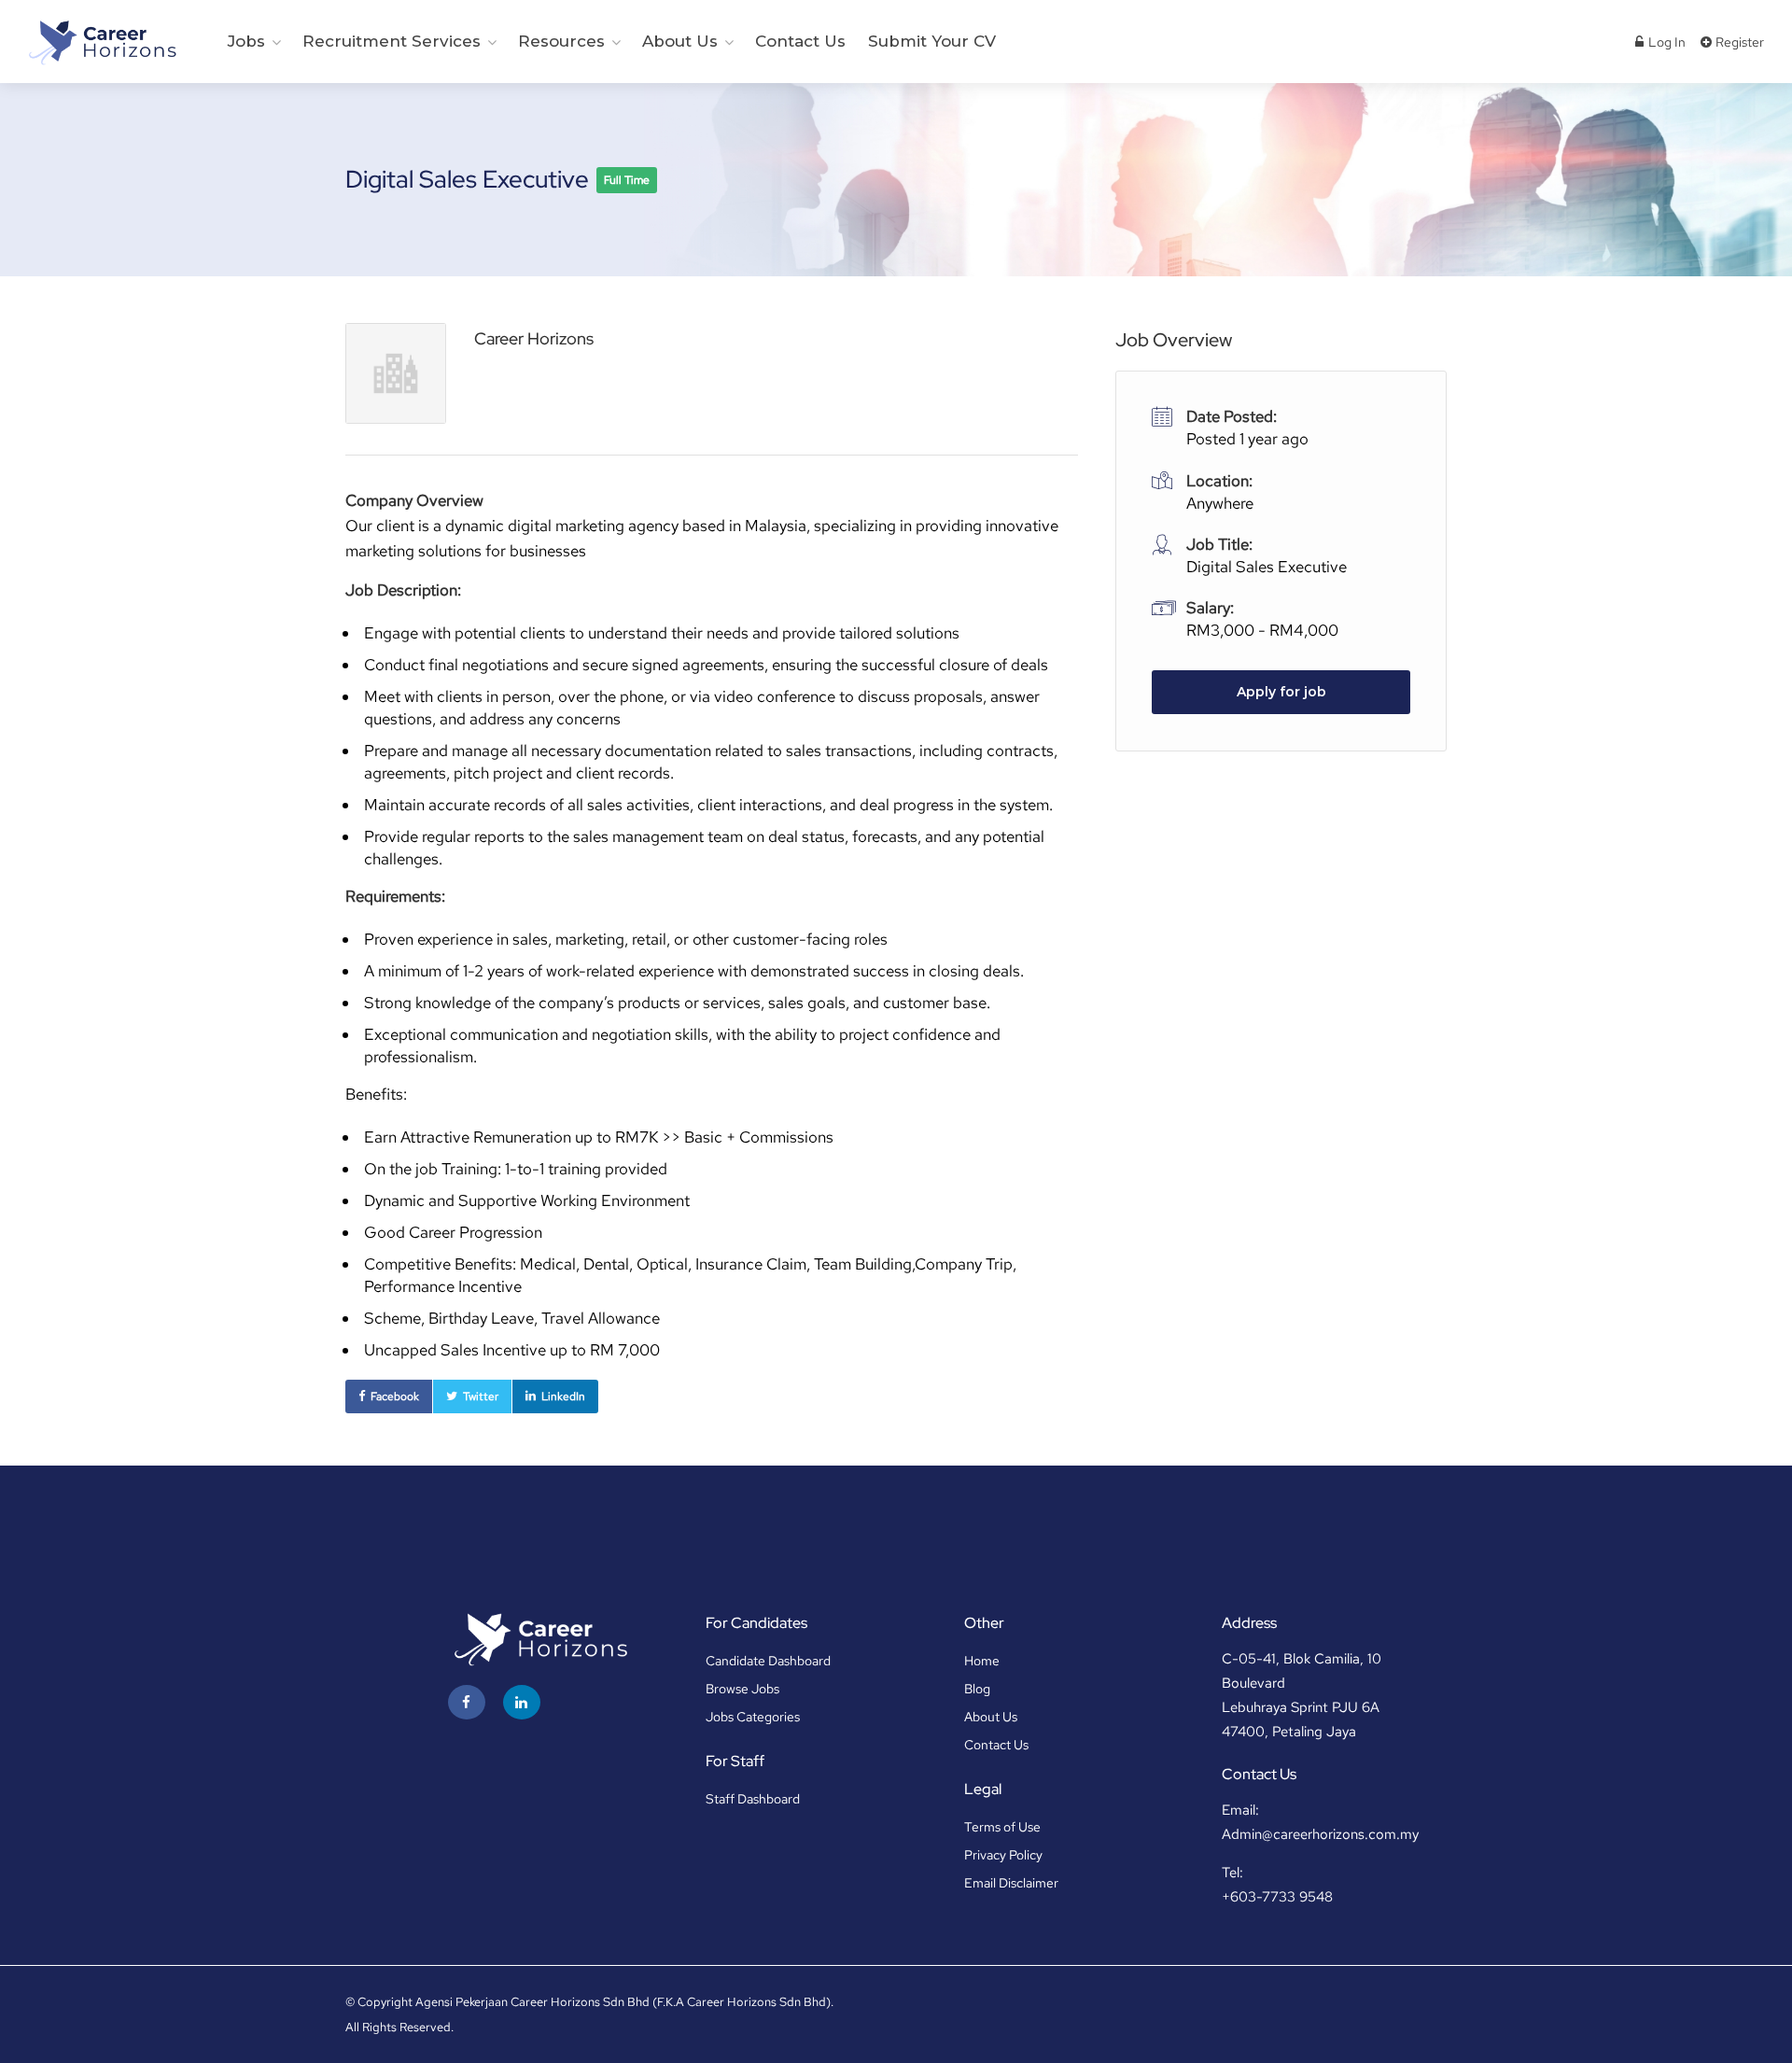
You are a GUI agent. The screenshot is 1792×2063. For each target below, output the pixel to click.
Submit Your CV (932, 41)
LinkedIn (563, 1396)
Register (1738, 42)
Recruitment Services (392, 41)
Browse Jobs (742, 1689)
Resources (561, 41)
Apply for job (1281, 692)
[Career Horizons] (101, 42)
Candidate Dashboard (768, 1661)
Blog (977, 1689)
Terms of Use (1002, 1827)
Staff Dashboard (753, 1799)
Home (982, 1661)
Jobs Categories (753, 1717)
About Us (680, 41)
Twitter (481, 1396)
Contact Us (800, 41)
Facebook (395, 1396)
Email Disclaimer (1011, 1883)
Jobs (246, 41)
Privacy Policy (1003, 1855)
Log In (1666, 42)
